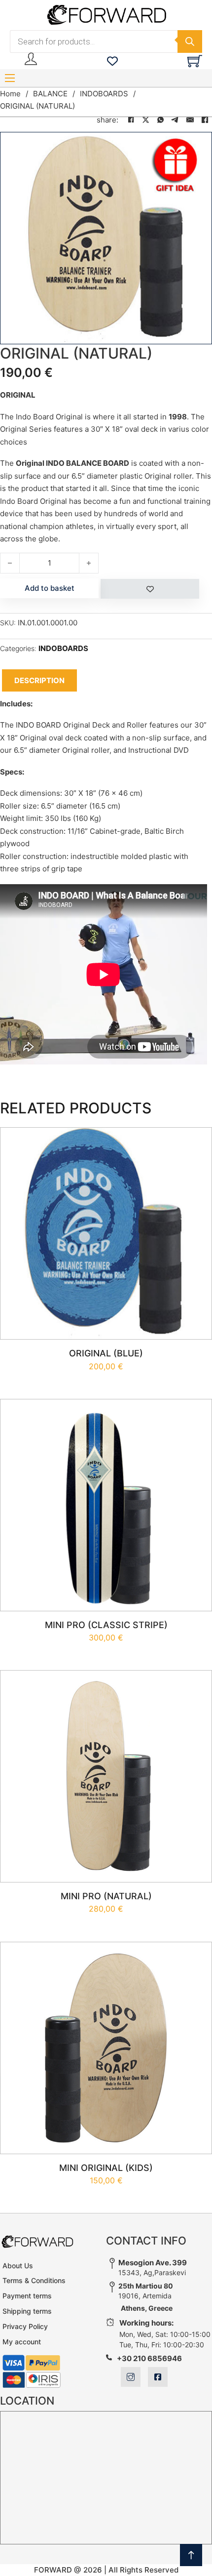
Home (10, 94)
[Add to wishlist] (150, 589)
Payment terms (27, 2296)
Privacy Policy (25, 2326)
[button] (199, 145)
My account (22, 2342)
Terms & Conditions (34, 2280)
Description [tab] (39, 680)
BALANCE (50, 94)
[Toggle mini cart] (195, 61)
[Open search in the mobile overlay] (106, 41)
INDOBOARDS (104, 94)
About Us (18, 2266)
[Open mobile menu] (10, 78)
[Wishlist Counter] (112, 61)
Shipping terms (27, 2311)
